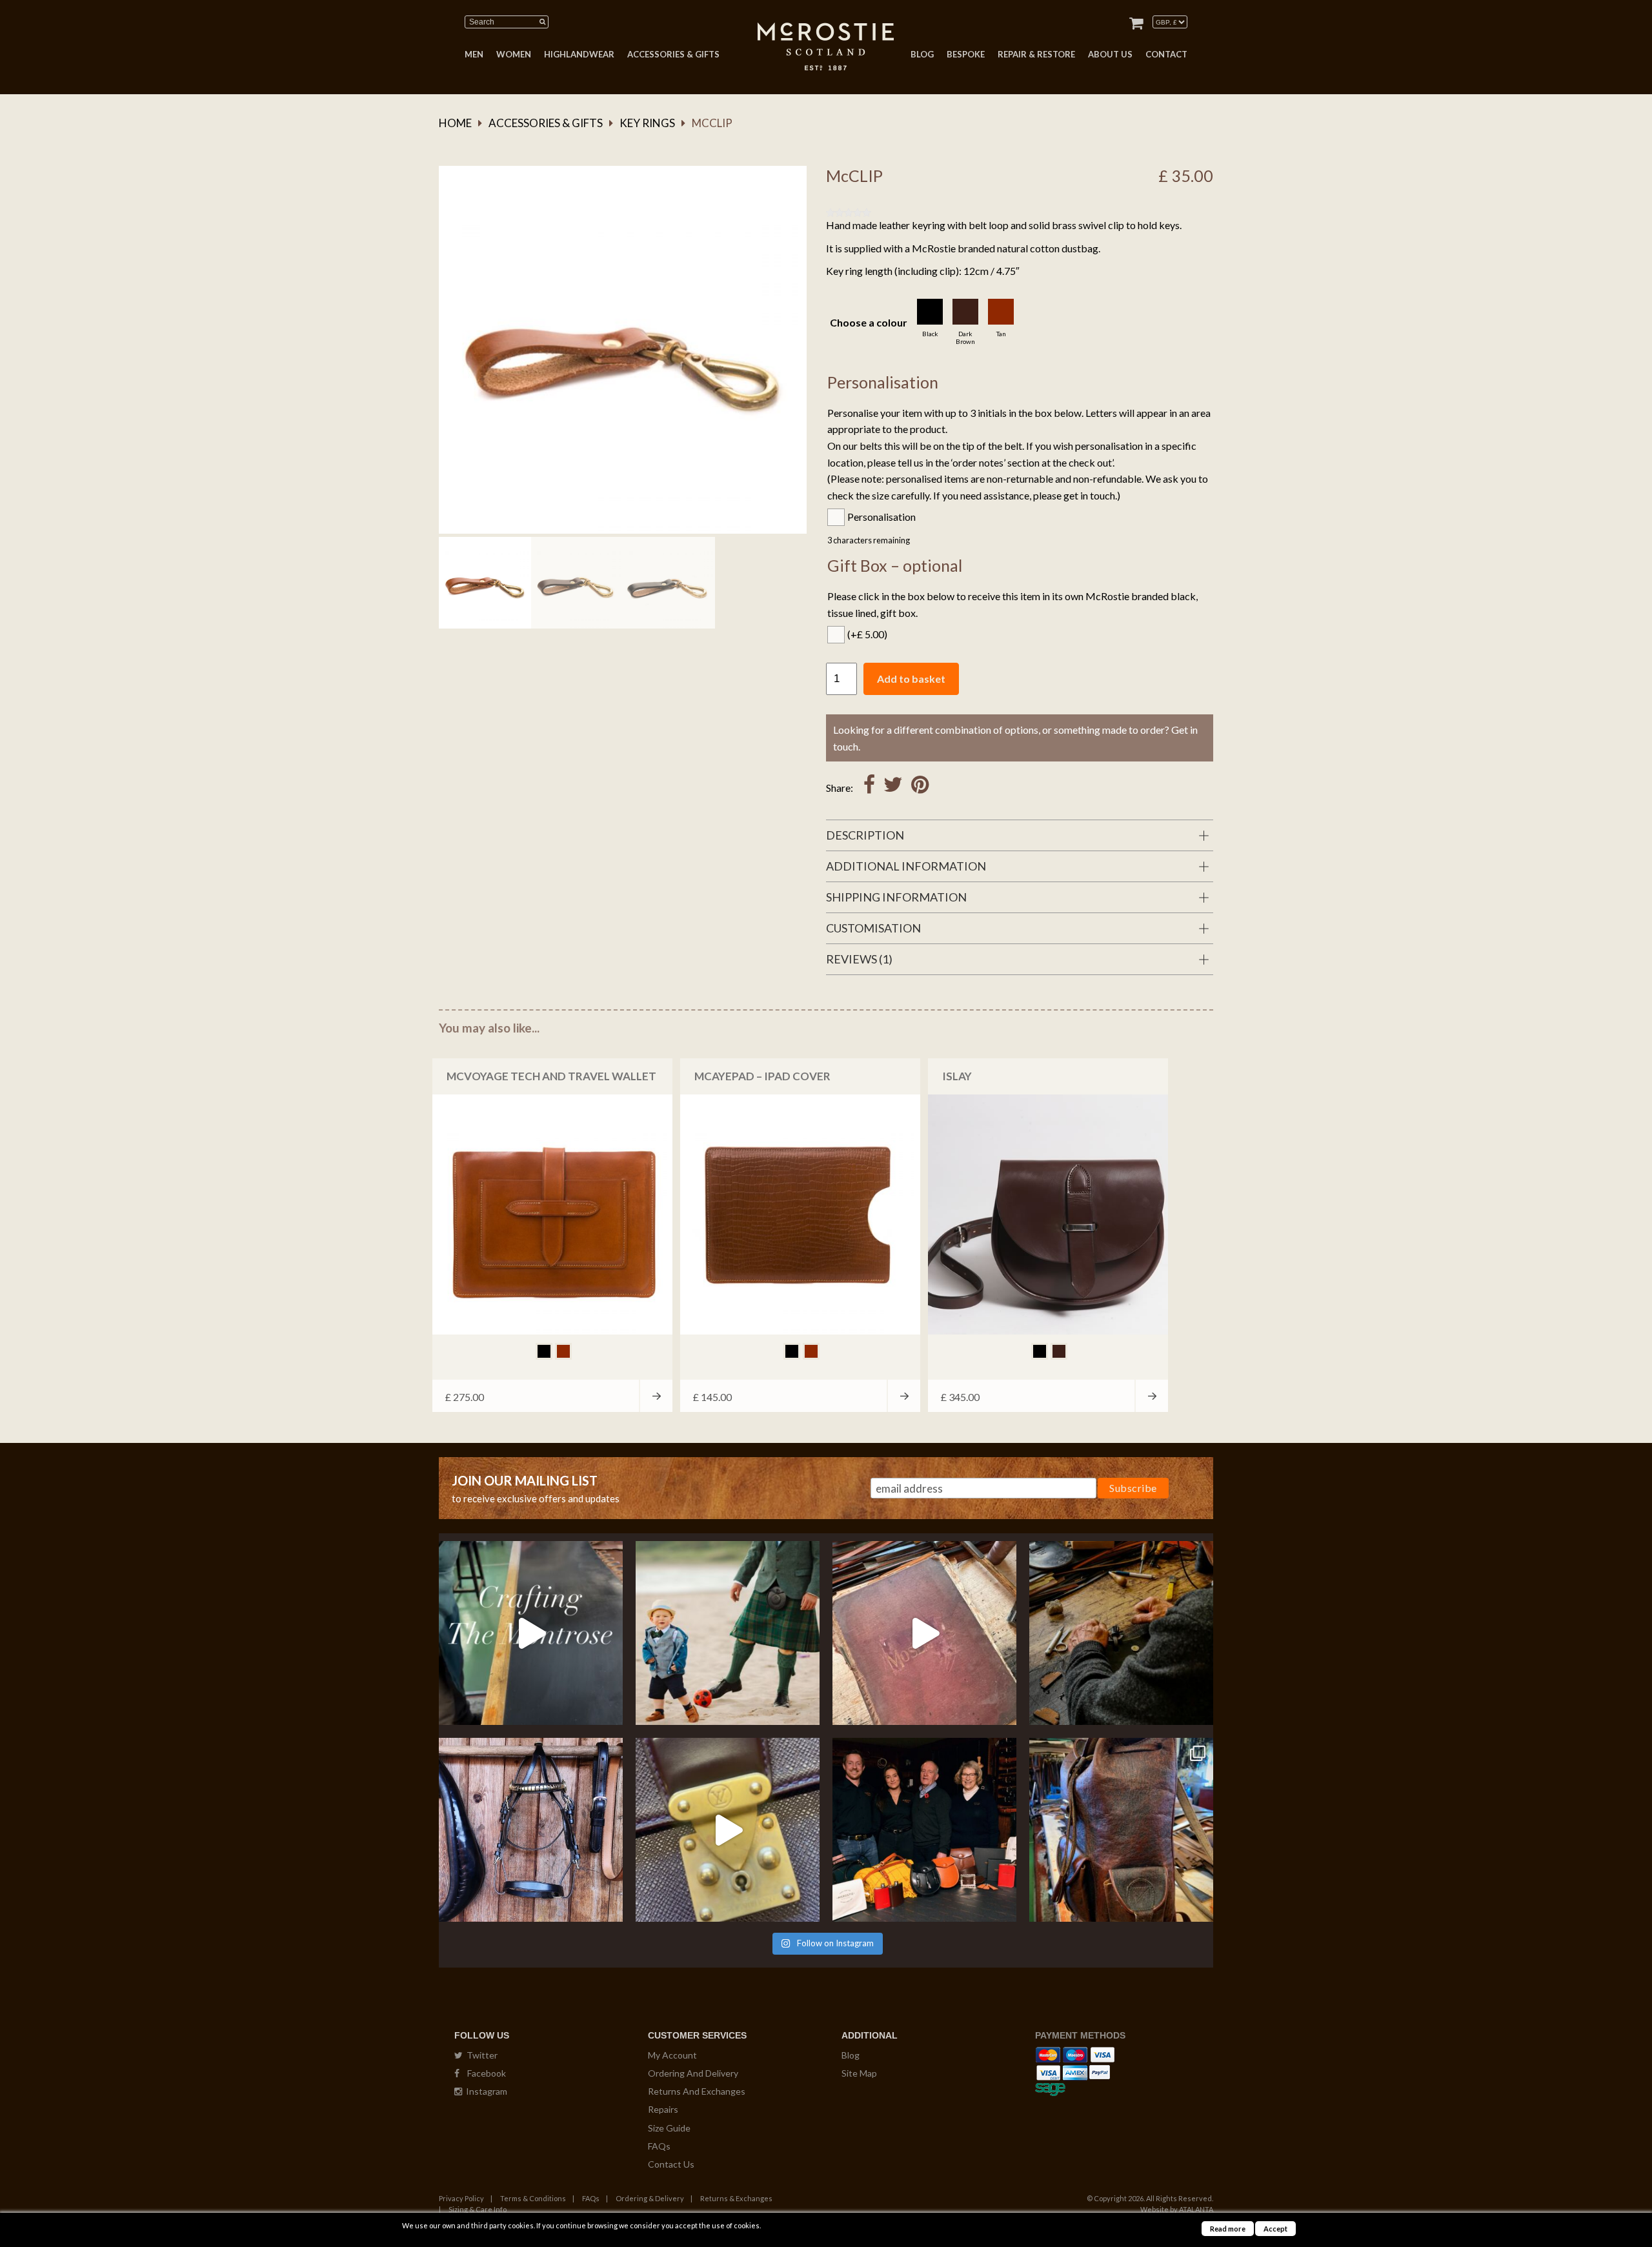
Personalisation (881, 517)
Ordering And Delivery (693, 2073)
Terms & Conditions (533, 2198)
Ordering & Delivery (650, 2198)
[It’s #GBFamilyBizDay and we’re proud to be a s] (924, 1830)
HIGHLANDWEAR (579, 54)
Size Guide (669, 2128)
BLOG (922, 54)
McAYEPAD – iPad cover (762, 1076)
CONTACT (1166, 54)
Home (455, 123)
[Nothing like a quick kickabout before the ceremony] (728, 1633)
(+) (867, 634)
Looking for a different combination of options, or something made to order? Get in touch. (1015, 738)
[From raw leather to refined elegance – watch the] (531, 1633)
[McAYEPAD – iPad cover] (800, 1214)
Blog (851, 2055)
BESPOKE (966, 54)
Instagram (485, 2091)
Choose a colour (869, 322)
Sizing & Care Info (478, 2209)
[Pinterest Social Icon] (920, 788)
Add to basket (911, 679)
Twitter (480, 2055)
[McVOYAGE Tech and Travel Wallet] (552, 1214)
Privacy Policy (461, 2198)
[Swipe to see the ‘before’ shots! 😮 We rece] (1121, 1830)
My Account (672, 2055)
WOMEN (514, 54)
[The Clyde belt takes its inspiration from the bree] (531, 1830)
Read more (1228, 2229)
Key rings (647, 123)
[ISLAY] (1048, 1214)
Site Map (859, 2073)
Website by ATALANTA (1177, 2209)
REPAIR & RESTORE (1036, 54)
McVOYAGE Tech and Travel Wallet (551, 1076)
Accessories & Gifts (546, 123)
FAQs (659, 2146)
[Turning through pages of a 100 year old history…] (924, 1633)
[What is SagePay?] (1050, 2087)
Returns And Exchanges (697, 2091)
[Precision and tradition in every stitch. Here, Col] (1121, 1633)
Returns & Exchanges (736, 2198)
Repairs (663, 2109)
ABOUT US (1110, 54)
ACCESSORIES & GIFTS (673, 54)
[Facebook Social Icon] (869, 788)
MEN (474, 54)
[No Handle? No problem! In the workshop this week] (728, 1830)
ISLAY (957, 1076)
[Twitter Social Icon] (893, 788)
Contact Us (671, 2164)
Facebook (483, 2073)
